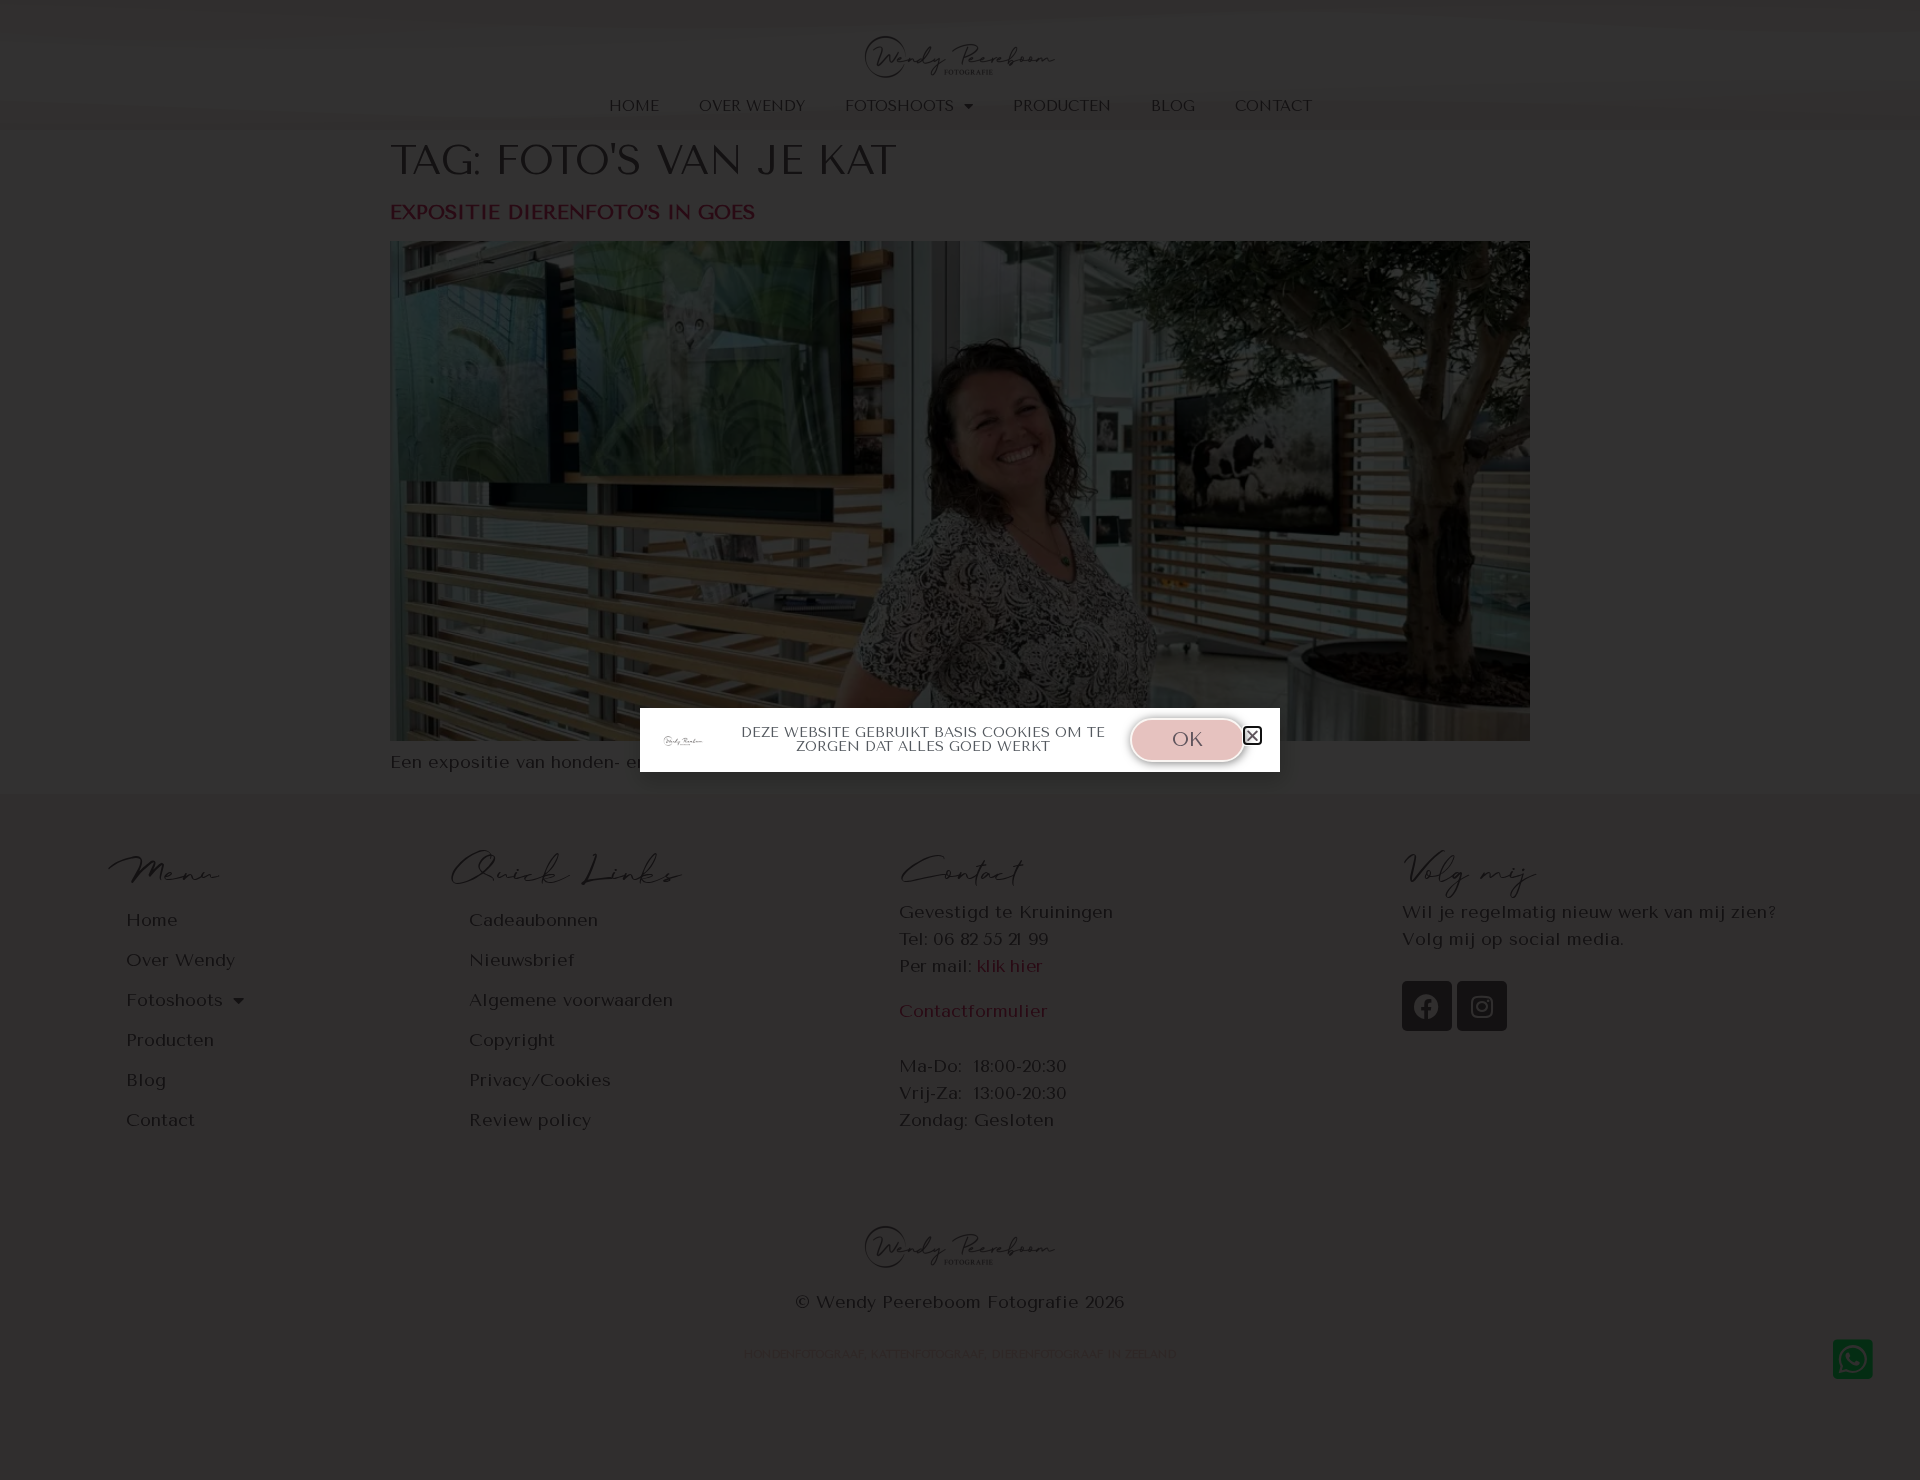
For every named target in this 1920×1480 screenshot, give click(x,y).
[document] (960, 740)
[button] (1252, 735)
